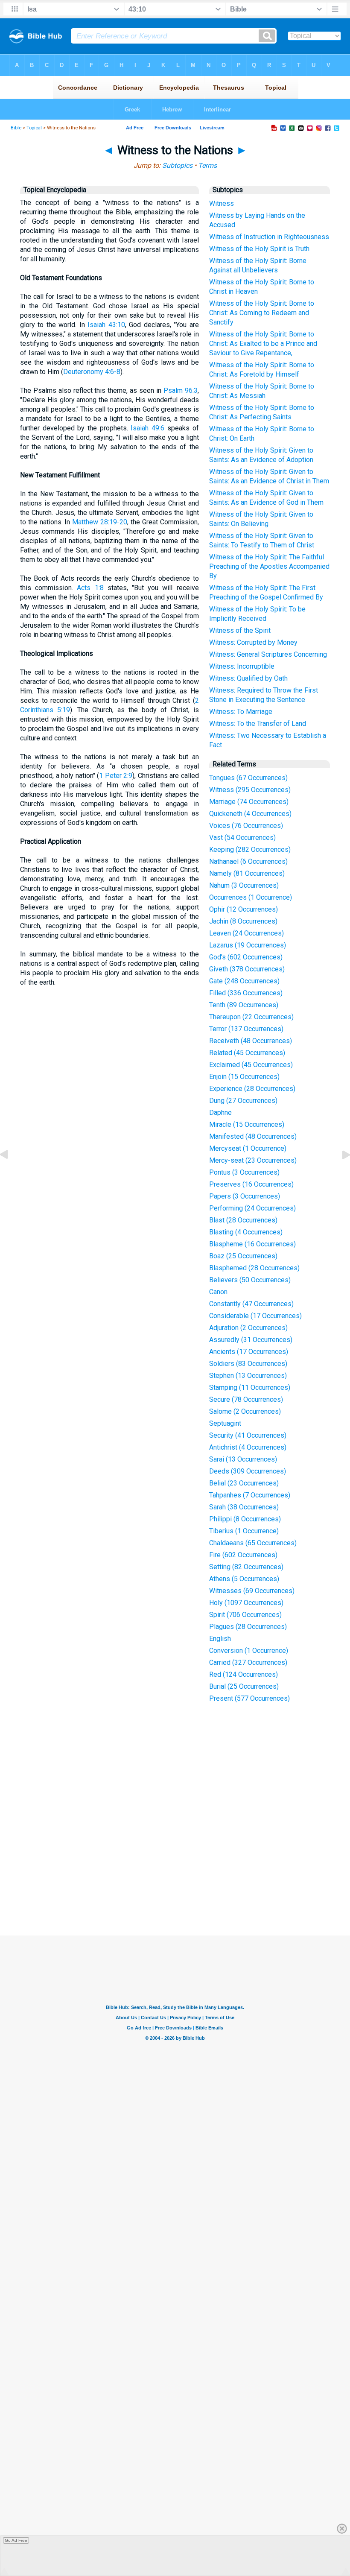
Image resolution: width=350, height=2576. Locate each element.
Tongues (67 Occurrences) (248, 778)
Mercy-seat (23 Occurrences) (253, 1160)
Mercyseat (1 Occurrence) (248, 1148)
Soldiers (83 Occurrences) (248, 1364)
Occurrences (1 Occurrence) (251, 897)
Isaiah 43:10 (106, 325)
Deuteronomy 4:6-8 (92, 372)
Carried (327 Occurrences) (248, 1662)
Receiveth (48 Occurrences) (251, 1041)
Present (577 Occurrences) (249, 1698)
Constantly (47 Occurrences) (251, 1304)
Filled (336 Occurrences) (246, 993)
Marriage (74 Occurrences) (249, 802)
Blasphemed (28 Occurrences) (254, 1268)
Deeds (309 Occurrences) (248, 1471)
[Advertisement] (183, 1873)
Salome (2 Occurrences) (245, 1411)
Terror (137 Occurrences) (246, 1029)
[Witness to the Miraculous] (11, 1174)
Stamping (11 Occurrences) (250, 1387)
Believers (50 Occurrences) (250, 1280)
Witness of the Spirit (240, 630)
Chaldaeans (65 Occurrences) (253, 1543)
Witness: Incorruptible (242, 666)
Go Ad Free (16, 2540)
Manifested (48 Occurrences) (253, 1136)
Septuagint (225, 1423)
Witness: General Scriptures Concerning (268, 654)
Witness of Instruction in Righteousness (269, 237)
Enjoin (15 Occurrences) (244, 1077)
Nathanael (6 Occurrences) (248, 861)
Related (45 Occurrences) (247, 1053)
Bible (16, 128)
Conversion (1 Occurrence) (249, 1651)
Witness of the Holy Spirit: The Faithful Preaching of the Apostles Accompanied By (269, 566)
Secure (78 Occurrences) (246, 1399)
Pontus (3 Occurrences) (244, 1172)
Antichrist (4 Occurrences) (248, 1447)
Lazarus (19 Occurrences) (248, 945)
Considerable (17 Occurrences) (255, 1316)
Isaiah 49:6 (147, 428)
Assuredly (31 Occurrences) (251, 1340)
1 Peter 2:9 (116, 776)
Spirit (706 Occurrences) (245, 1615)
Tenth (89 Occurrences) (244, 1005)
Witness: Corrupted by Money (253, 642)
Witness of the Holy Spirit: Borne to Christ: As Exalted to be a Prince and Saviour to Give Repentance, (263, 344)
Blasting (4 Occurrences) (246, 1232)
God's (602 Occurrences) (246, 957)
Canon (218, 1292)
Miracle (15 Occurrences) (247, 1124)
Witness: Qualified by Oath (248, 678)
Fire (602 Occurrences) (243, 1555)
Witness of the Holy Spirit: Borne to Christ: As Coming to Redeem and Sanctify (262, 313)
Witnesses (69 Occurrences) (252, 1591)
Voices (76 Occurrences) (246, 826)
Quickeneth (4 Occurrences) (250, 814)
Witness (222, 203)
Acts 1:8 (90, 588)
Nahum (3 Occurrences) (244, 885)
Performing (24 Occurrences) (252, 1208)
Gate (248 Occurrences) (244, 981)
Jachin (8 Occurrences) (243, 921)
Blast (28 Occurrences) (243, 1220)
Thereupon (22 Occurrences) (251, 1017)
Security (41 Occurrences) (248, 1435)
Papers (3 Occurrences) (245, 1196)
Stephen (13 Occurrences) (248, 1376)
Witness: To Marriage (241, 712)
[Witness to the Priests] (339, 1174)
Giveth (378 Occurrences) (247, 969)
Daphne (220, 1113)
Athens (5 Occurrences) (244, 1579)
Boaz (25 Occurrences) (243, 1256)
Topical (34, 128)
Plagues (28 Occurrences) (248, 1627)
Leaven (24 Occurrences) (246, 933)
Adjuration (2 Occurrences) (248, 1328)
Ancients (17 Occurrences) (249, 1352)
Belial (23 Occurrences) (244, 1483)
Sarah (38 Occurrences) (244, 1507)
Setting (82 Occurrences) (246, 1567)
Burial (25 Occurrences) (244, 1686)
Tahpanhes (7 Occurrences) (250, 1495)
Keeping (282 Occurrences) (250, 849)
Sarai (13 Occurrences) (243, 1459)
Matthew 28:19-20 (100, 522)
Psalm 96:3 (181, 390)
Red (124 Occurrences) (244, 1674)
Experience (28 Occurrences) (252, 1089)
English (220, 1639)
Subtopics (177, 165)
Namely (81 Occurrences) (247, 873)
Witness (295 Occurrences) (250, 790)
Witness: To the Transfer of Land (258, 724)
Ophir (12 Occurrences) (244, 909)
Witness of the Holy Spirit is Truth (259, 249)
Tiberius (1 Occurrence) (244, 1531)
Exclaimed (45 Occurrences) (251, 1065)
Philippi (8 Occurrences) (245, 1519)
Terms (207, 165)
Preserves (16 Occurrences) (251, 1184)
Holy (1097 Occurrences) (246, 1603)
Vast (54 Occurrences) (242, 838)
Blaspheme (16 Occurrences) (252, 1244)
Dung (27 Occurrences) (243, 1101)
